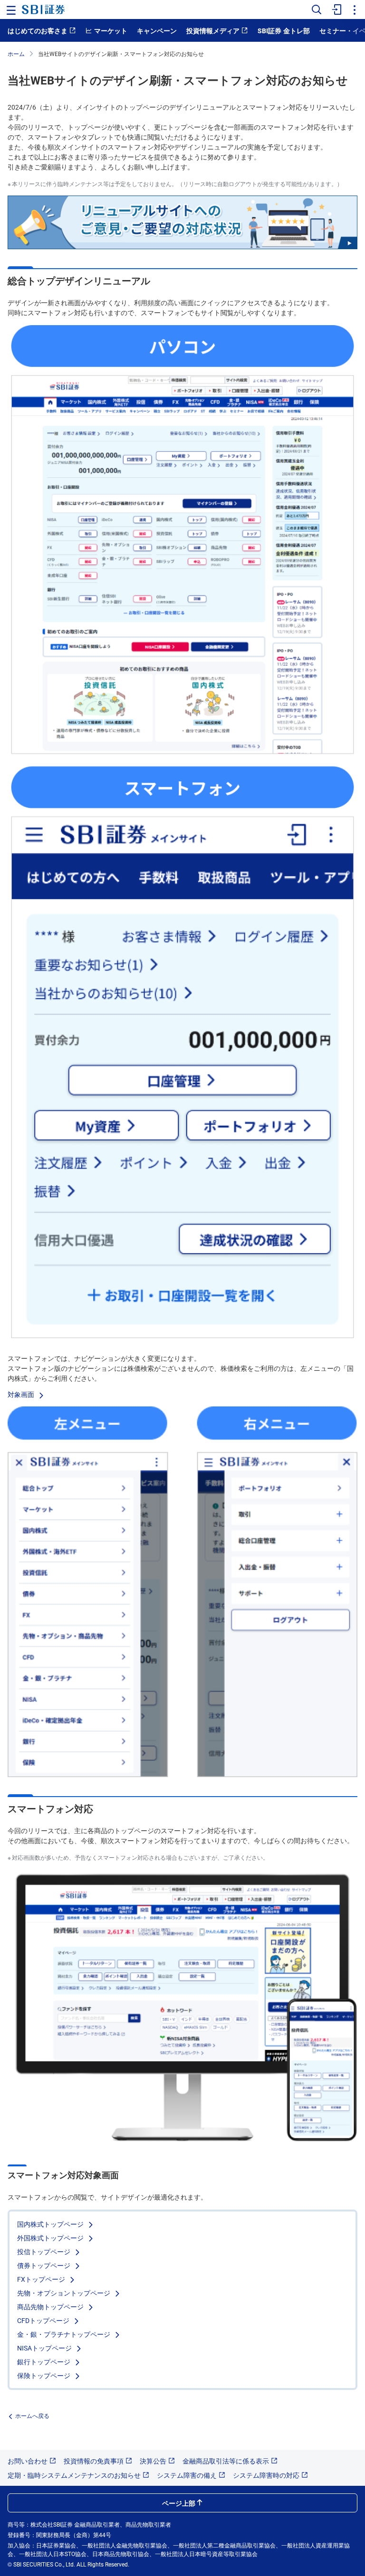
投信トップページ (45, 2251)
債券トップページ (45, 2265)
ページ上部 (179, 2503)
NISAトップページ (45, 2348)
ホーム (16, 53)
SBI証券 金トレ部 (284, 30)
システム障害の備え (187, 2475)
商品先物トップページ (51, 2306)
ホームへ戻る (32, 2415)
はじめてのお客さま (38, 30)
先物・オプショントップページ (65, 2293)
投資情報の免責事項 (94, 2461)
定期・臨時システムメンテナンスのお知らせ (74, 2475)
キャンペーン (157, 30)
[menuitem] (336, 9)
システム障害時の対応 (266, 2475)
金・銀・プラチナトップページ (65, 2334)
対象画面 (22, 1394)
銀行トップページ (45, 2361)
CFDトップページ (44, 2320)
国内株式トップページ (51, 2224)
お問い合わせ (28, 2461)
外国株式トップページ (51, 2238)
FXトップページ (42, 2279)
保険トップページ (45, 2375)
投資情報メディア (213, 30)
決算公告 (153, 2461)
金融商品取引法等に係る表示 (226, 2461)
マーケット (111, 30)
